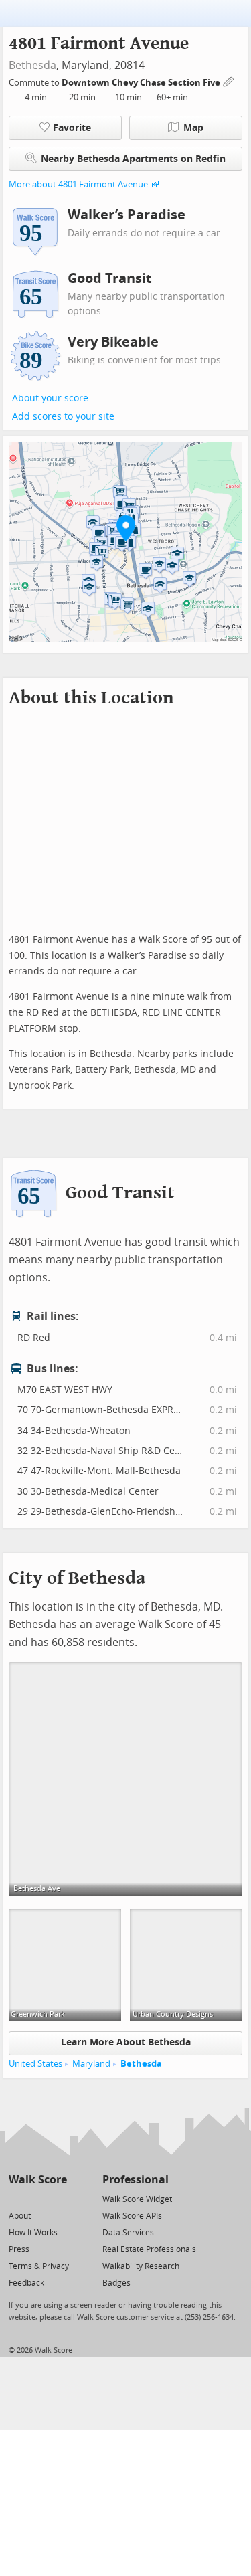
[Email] (58, 2198)
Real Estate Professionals (149, 2249)
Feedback (26, 2283)
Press (19, 2249)
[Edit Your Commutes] (229, 81)
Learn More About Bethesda (126, 2042)
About (20, 2216)
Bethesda (32, 65)
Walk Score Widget (137, 2199)
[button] (126, 528)
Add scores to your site (63, 417)
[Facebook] (37, 2198)
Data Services (128, 2233)
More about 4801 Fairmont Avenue (78, 184)
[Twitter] (16, 2198)
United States (35, 2064)
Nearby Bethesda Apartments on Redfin (133, 159)
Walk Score (38, 2180)
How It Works (33, 2233)
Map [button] (193, 128)
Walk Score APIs (132, 2216)
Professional (136, 2180)
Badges (116, 2283)
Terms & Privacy (39, 2266)
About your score (50, 398)
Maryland (91, 2064)
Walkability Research (141, 2266)
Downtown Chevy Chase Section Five (142, 83)
